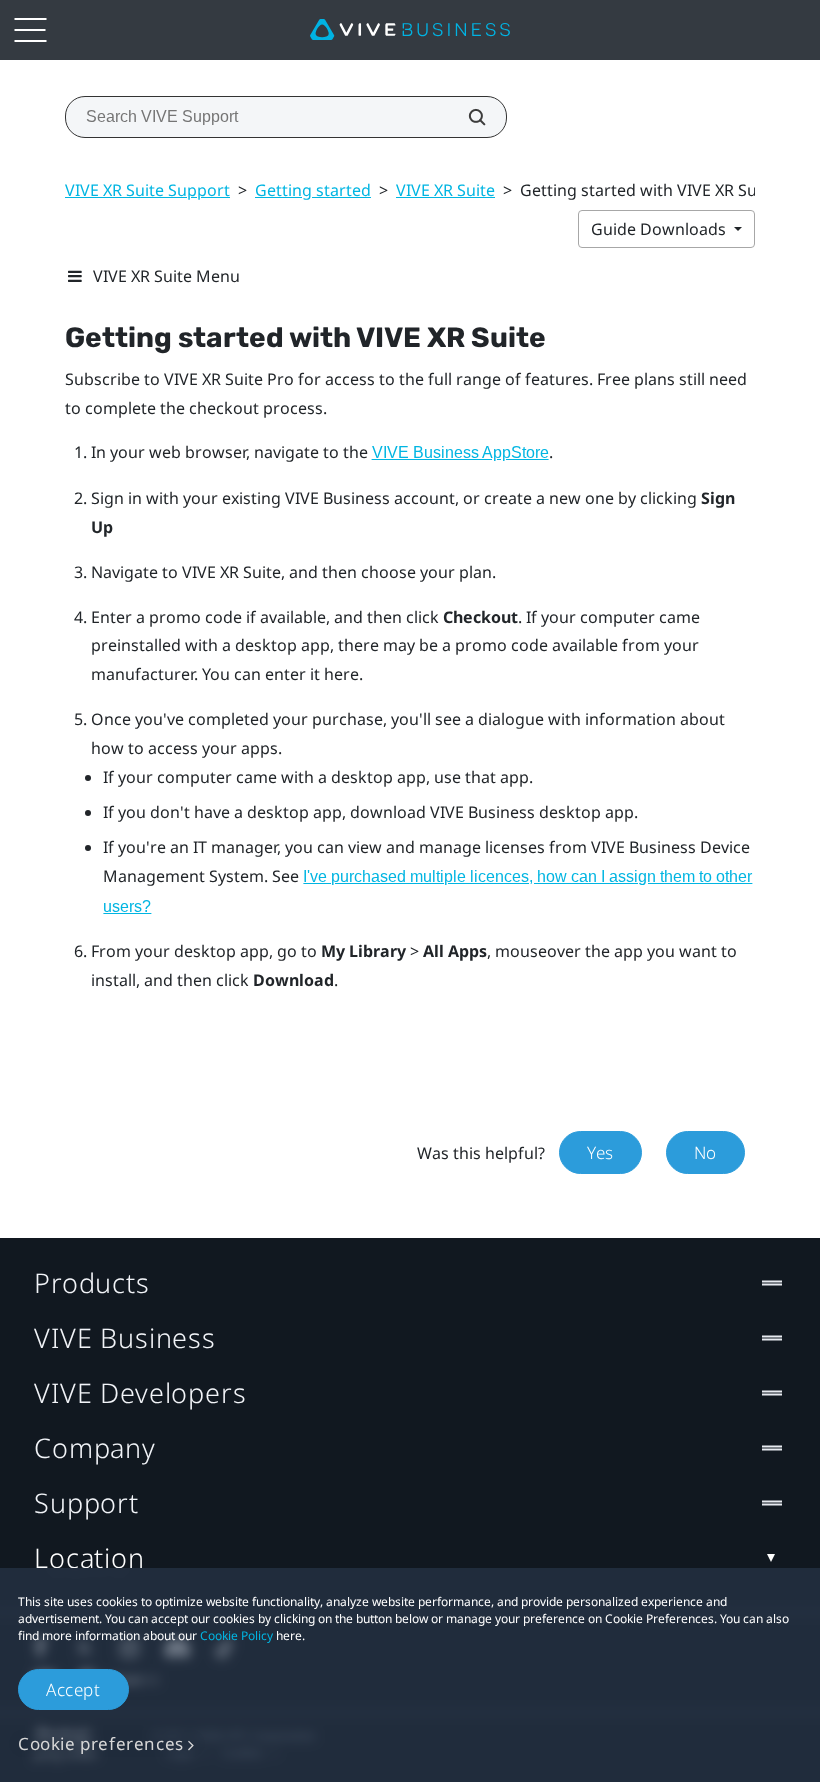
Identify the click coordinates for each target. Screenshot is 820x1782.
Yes (600, 1152)
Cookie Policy (236, 1635)
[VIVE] (410, 30)
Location (89, 1557)
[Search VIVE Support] (466, 117)
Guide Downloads (660, 229)
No (705, 1152)
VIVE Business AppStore (460, 452)
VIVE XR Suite (445, 190)
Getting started (313, 190)
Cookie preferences (101, 1743)
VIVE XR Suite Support (147, 190)
